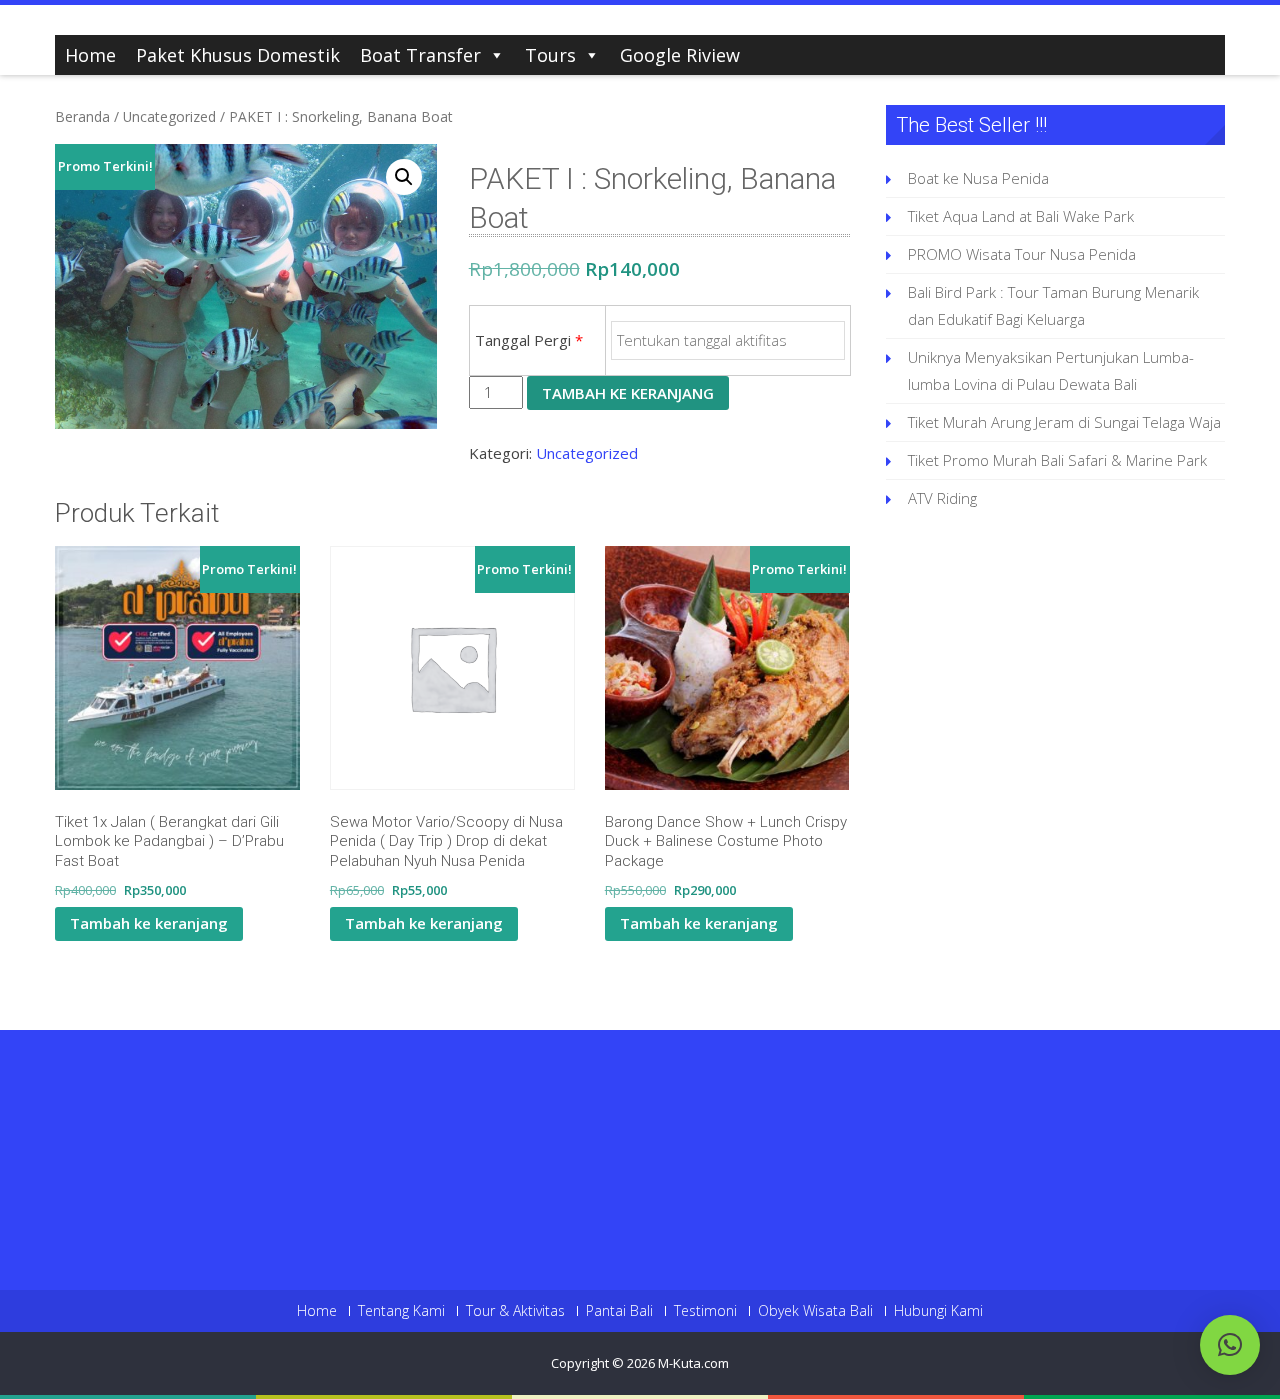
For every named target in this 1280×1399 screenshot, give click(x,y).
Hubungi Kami (938, 1311)
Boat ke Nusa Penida (978, 178)
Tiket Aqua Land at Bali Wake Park (1021, 216)
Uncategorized (169, 116)
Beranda (82, 116)
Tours (550, 55)
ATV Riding (942, 498)
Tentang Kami (401, 1311)
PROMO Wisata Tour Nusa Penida (1022, 254)
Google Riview (680, 55)
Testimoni (705, 1311)
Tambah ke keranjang (628, 393)
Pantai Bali (619, 1311)
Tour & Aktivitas (515, 1311)
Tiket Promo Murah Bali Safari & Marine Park (1057, 460)
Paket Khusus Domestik (238, 55)
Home (90, 55)
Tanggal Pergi (529, 340)
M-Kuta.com (693, 1363)
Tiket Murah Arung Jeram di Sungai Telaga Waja (1064, 422)
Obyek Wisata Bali (815, 1311)
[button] (404, 177)
